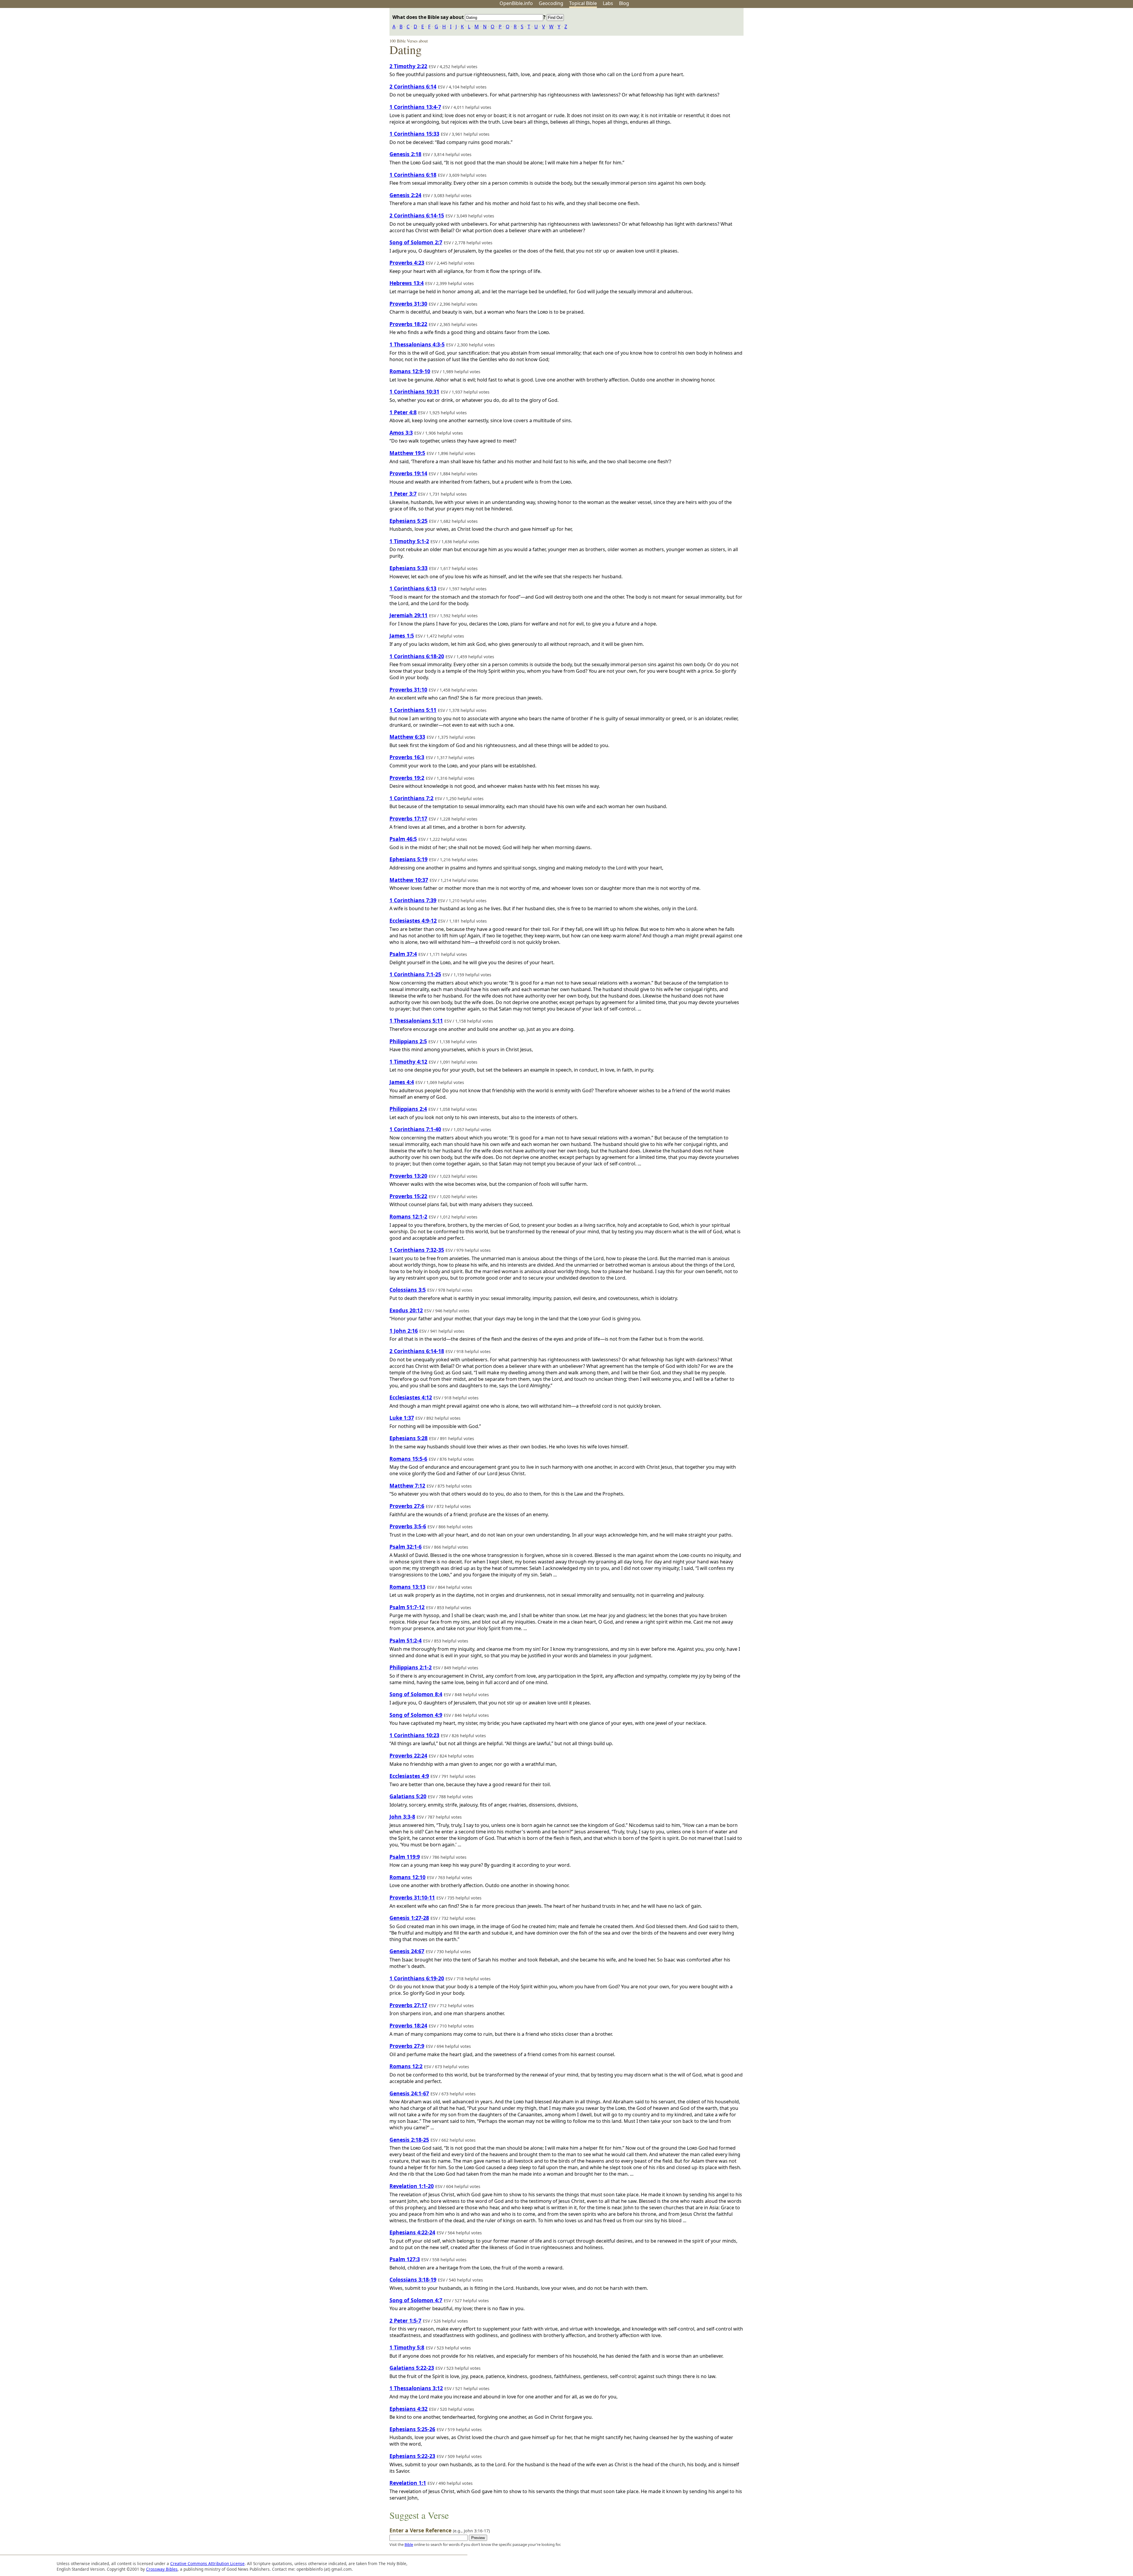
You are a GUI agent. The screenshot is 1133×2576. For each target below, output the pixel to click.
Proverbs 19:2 (407, 778)
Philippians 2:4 (408, 1109)
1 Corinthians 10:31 (414, 392)
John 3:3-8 (402, 1817)
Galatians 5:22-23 (412, 2368)
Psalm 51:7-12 (407, 1607)
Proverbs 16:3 (407, 757)
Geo (551, 3)
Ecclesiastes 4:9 (409, 1776)
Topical (583, 3)
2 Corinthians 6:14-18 (417, 1351)
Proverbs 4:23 (407, 263)
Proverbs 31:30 (408, 304)
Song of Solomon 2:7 (416, 242)
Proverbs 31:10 (408, 690)
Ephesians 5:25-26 (412, 2429)
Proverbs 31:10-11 (412, 1897)
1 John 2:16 (404, 1331)
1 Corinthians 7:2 (411, 798)
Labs (608, 3)
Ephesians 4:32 (408, 2409)
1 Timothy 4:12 (408, 1062)
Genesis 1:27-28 (409, 1918)
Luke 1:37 (402, 1418)
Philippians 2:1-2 (411, 1667)
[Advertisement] (1073, 54)
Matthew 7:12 (407, 1486)
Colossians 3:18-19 (413, 2279)
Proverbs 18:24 (408, 2025)
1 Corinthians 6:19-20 (417, 1978)
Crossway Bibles (162, 2569)
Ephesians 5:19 (408, 859)
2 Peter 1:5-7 (405, 2320)
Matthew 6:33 (407, 737)
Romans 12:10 (407, 1877)
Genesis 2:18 (405, 154)
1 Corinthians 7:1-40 (415, 1129)
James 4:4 (402, 1082)
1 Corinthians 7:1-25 (415, 974)
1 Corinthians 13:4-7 (415, 107)
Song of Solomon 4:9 (416, 1715)
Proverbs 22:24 (408, 1755)
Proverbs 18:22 (408, 324)
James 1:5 (402, 636)
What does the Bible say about (429, 17)
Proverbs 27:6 (407, 1506)
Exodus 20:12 (406, 1310)
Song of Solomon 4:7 (416, 2300)
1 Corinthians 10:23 (414, 1735)
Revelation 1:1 (408, 2483)
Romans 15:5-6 (408, 1459)
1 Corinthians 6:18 (413, 175)
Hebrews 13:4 (407, 283)
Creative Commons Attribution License (207, 2563)
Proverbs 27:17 (408, 2005)
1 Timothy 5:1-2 (409, 541)
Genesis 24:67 (407, 1951)
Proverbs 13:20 (408, 1176)
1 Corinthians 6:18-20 (417, 656)
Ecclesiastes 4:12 (411, 1397)
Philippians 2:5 (408, 1041)
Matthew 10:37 (409, 880)
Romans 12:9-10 (410, 371)
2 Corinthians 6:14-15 (417, 215)
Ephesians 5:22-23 (412, 2456)
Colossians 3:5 (408, 1290)
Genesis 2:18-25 (409, 2140)
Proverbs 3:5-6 (408, 1526)
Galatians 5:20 (408, 1796)
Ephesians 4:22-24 (412, 2232)
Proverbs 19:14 (408, 473)
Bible (409, 2544)
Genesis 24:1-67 (409, 2093)
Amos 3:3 (401, 433)
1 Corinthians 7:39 (413, 900)
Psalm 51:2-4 (406, 1640)
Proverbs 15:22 (408, 1196)
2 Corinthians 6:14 (413, 86)
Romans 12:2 (406, 2066)
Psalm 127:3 (405, 2259)
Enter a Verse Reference (440, 2530)
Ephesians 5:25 (408, 521)
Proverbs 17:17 (408, 818)
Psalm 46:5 (403, 839)
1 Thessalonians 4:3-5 (417, 344)
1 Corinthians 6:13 (413, 588)
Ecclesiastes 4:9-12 (413, 921)
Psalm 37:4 (403, 954)
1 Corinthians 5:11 (413, 710)
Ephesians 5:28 (408, 1438)
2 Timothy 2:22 (408, 66)
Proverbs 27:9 (407, 2046)
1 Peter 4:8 (403, 412)
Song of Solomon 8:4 (416, 1694)
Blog (624, 3)
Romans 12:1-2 (408, 1216)
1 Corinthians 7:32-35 (417, 1250)
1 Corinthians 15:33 (414, 134)
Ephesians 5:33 (408, 568)
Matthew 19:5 (407, 453)
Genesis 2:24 (405, 195)
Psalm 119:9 (405, 1857)
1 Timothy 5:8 (407, 2347)
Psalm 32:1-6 (406, 1547)
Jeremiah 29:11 (408, 615)
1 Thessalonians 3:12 (416, 2388)
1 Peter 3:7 (403, 494)
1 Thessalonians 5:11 (416, 1021)
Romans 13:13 (407, 1587)
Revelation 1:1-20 (412, 2186)
